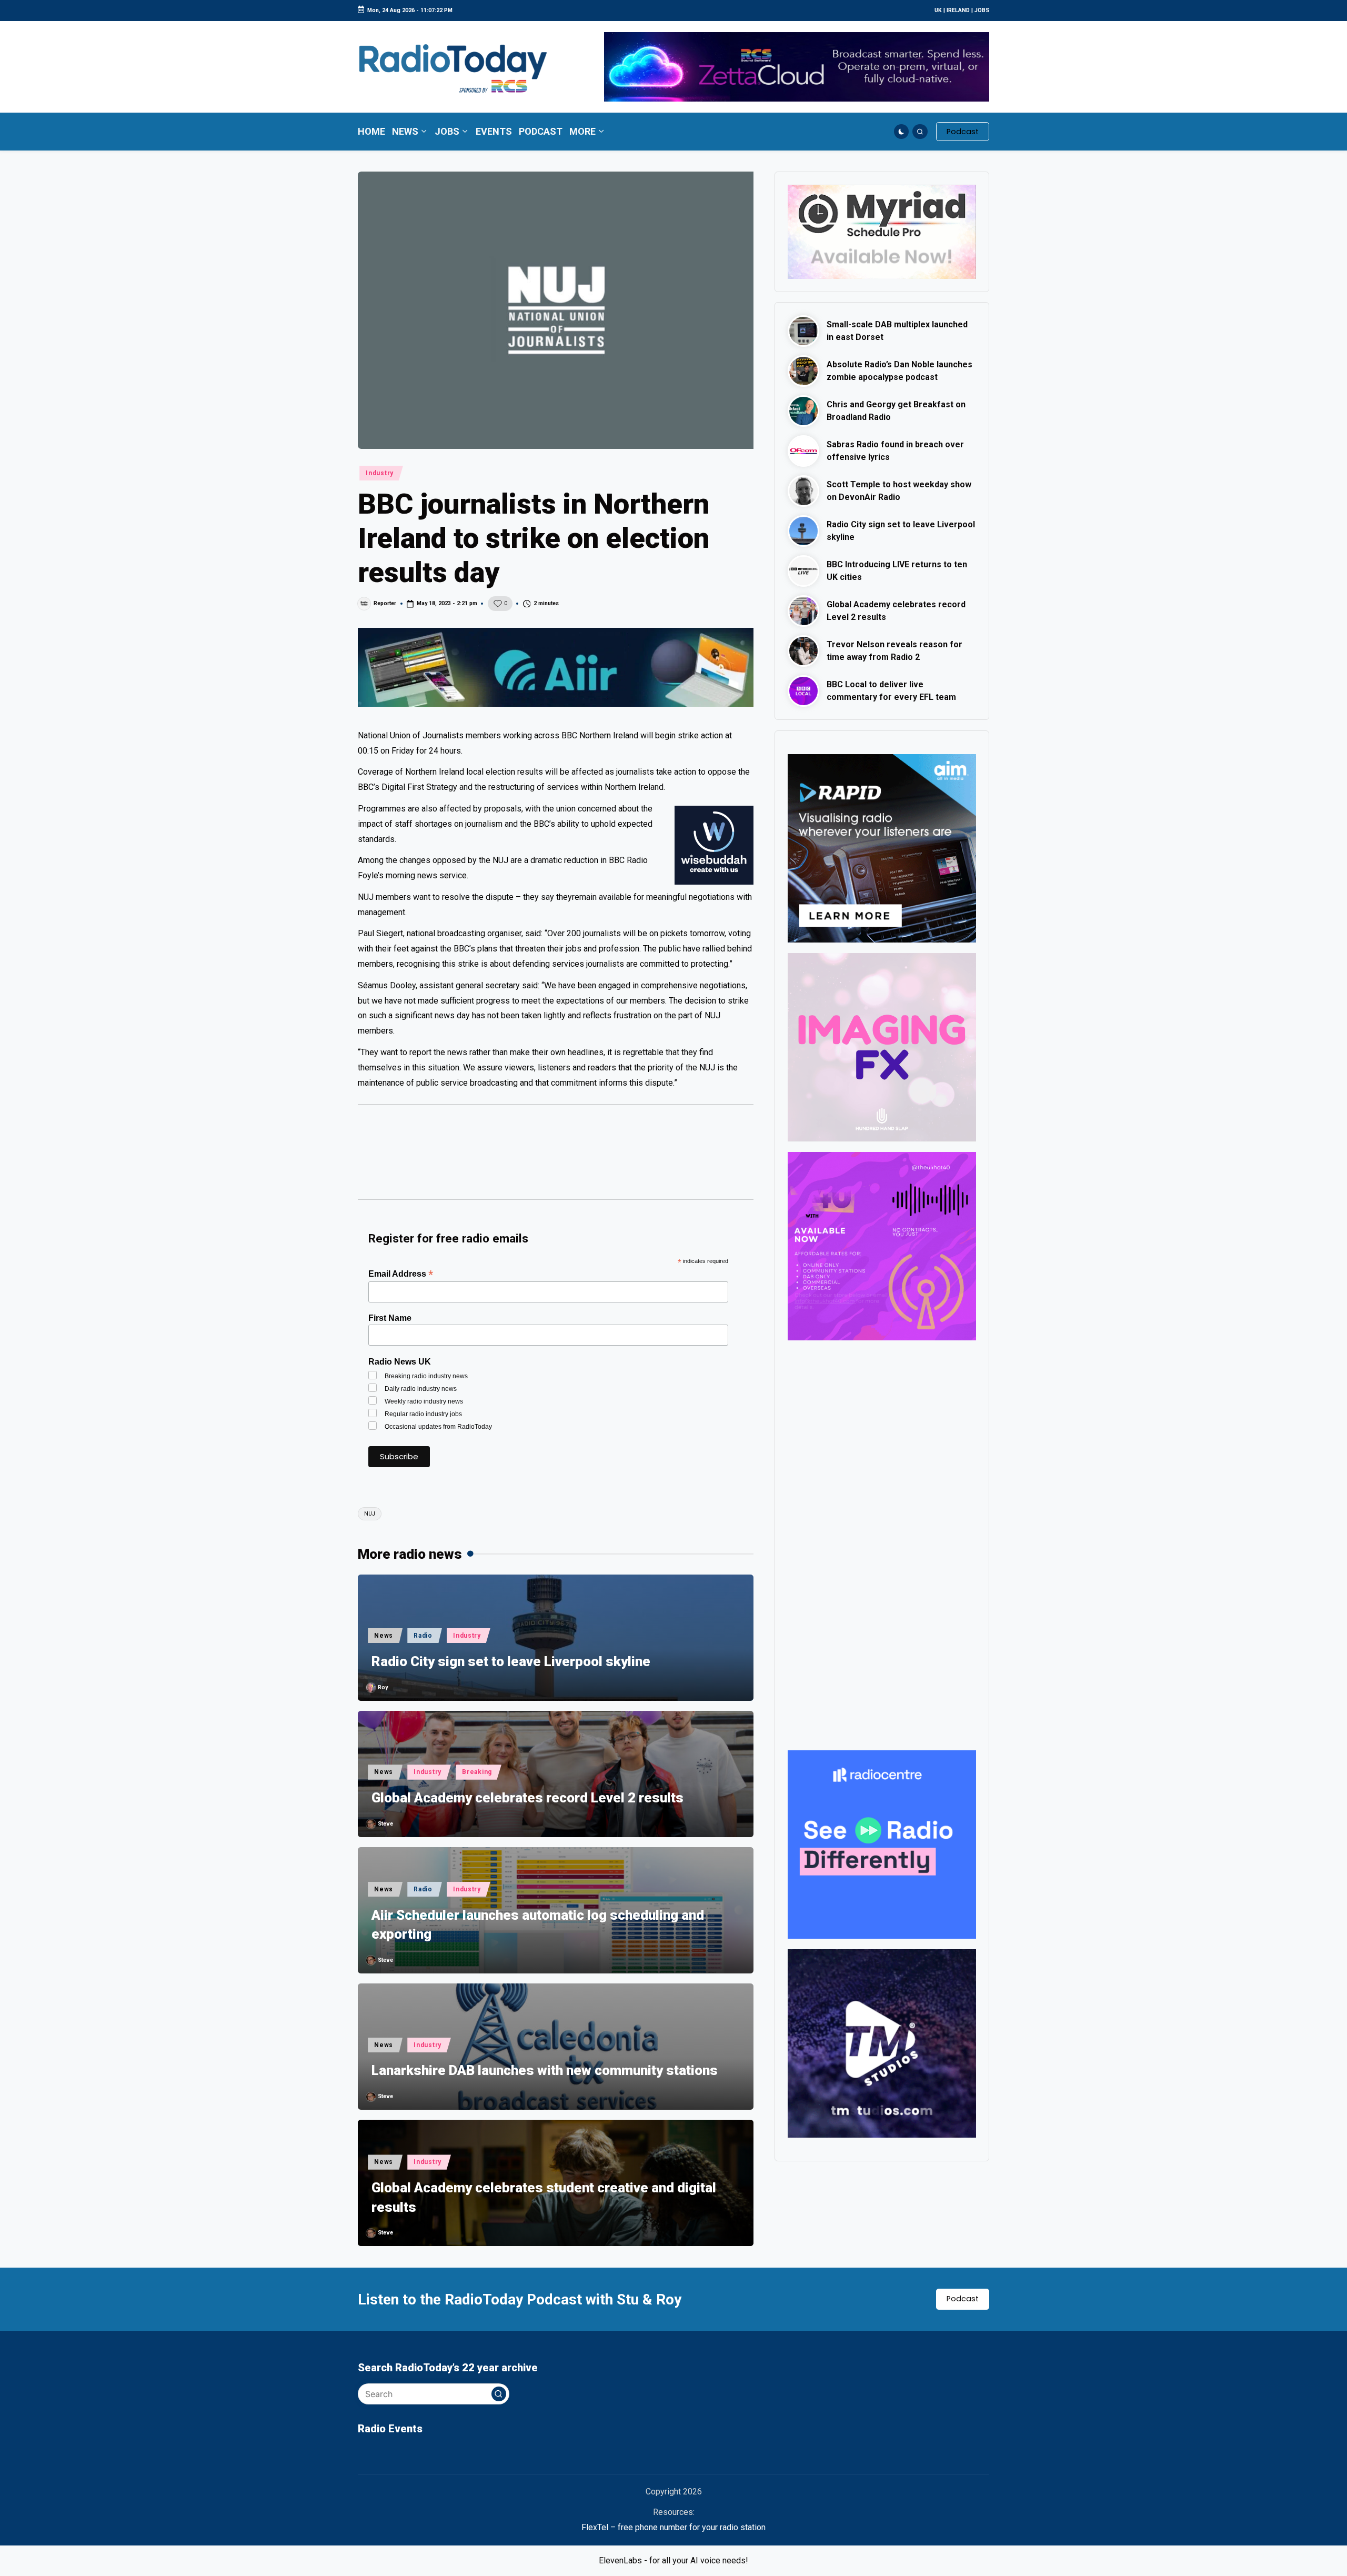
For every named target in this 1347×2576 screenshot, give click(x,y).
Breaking (477, 1772)
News (384, 1636)
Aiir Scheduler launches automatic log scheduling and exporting (538, 1925)
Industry (380, 473)
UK (938, 10)
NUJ (370, 1514)
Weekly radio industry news (424, 1401)
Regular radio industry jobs (423, 1414)
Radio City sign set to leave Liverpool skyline (511, 1661)
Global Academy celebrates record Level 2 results (527, 1798)
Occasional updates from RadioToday (438, 1427)
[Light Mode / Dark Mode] (902, 132)
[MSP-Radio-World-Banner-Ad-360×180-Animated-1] (882, 231)
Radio (423, 1636)
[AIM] (882, 848)
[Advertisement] (556, 1157)
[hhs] (882, 1046)
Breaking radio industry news (426, 1376)
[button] (963, 132)
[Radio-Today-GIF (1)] (882, 1844)
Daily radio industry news (421, 1389)
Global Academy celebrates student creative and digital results (544, 2197)
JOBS (982, 10)
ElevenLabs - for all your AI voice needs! (673, 2560)
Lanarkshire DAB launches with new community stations (545, 2070)
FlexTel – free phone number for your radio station (673, 2527)
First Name (390, 1318)
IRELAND (958, 10)
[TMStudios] (882, 2043)
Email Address (401, 1274)
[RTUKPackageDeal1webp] (556, 667)
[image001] (882, 1245)
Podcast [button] (963, 2299)
